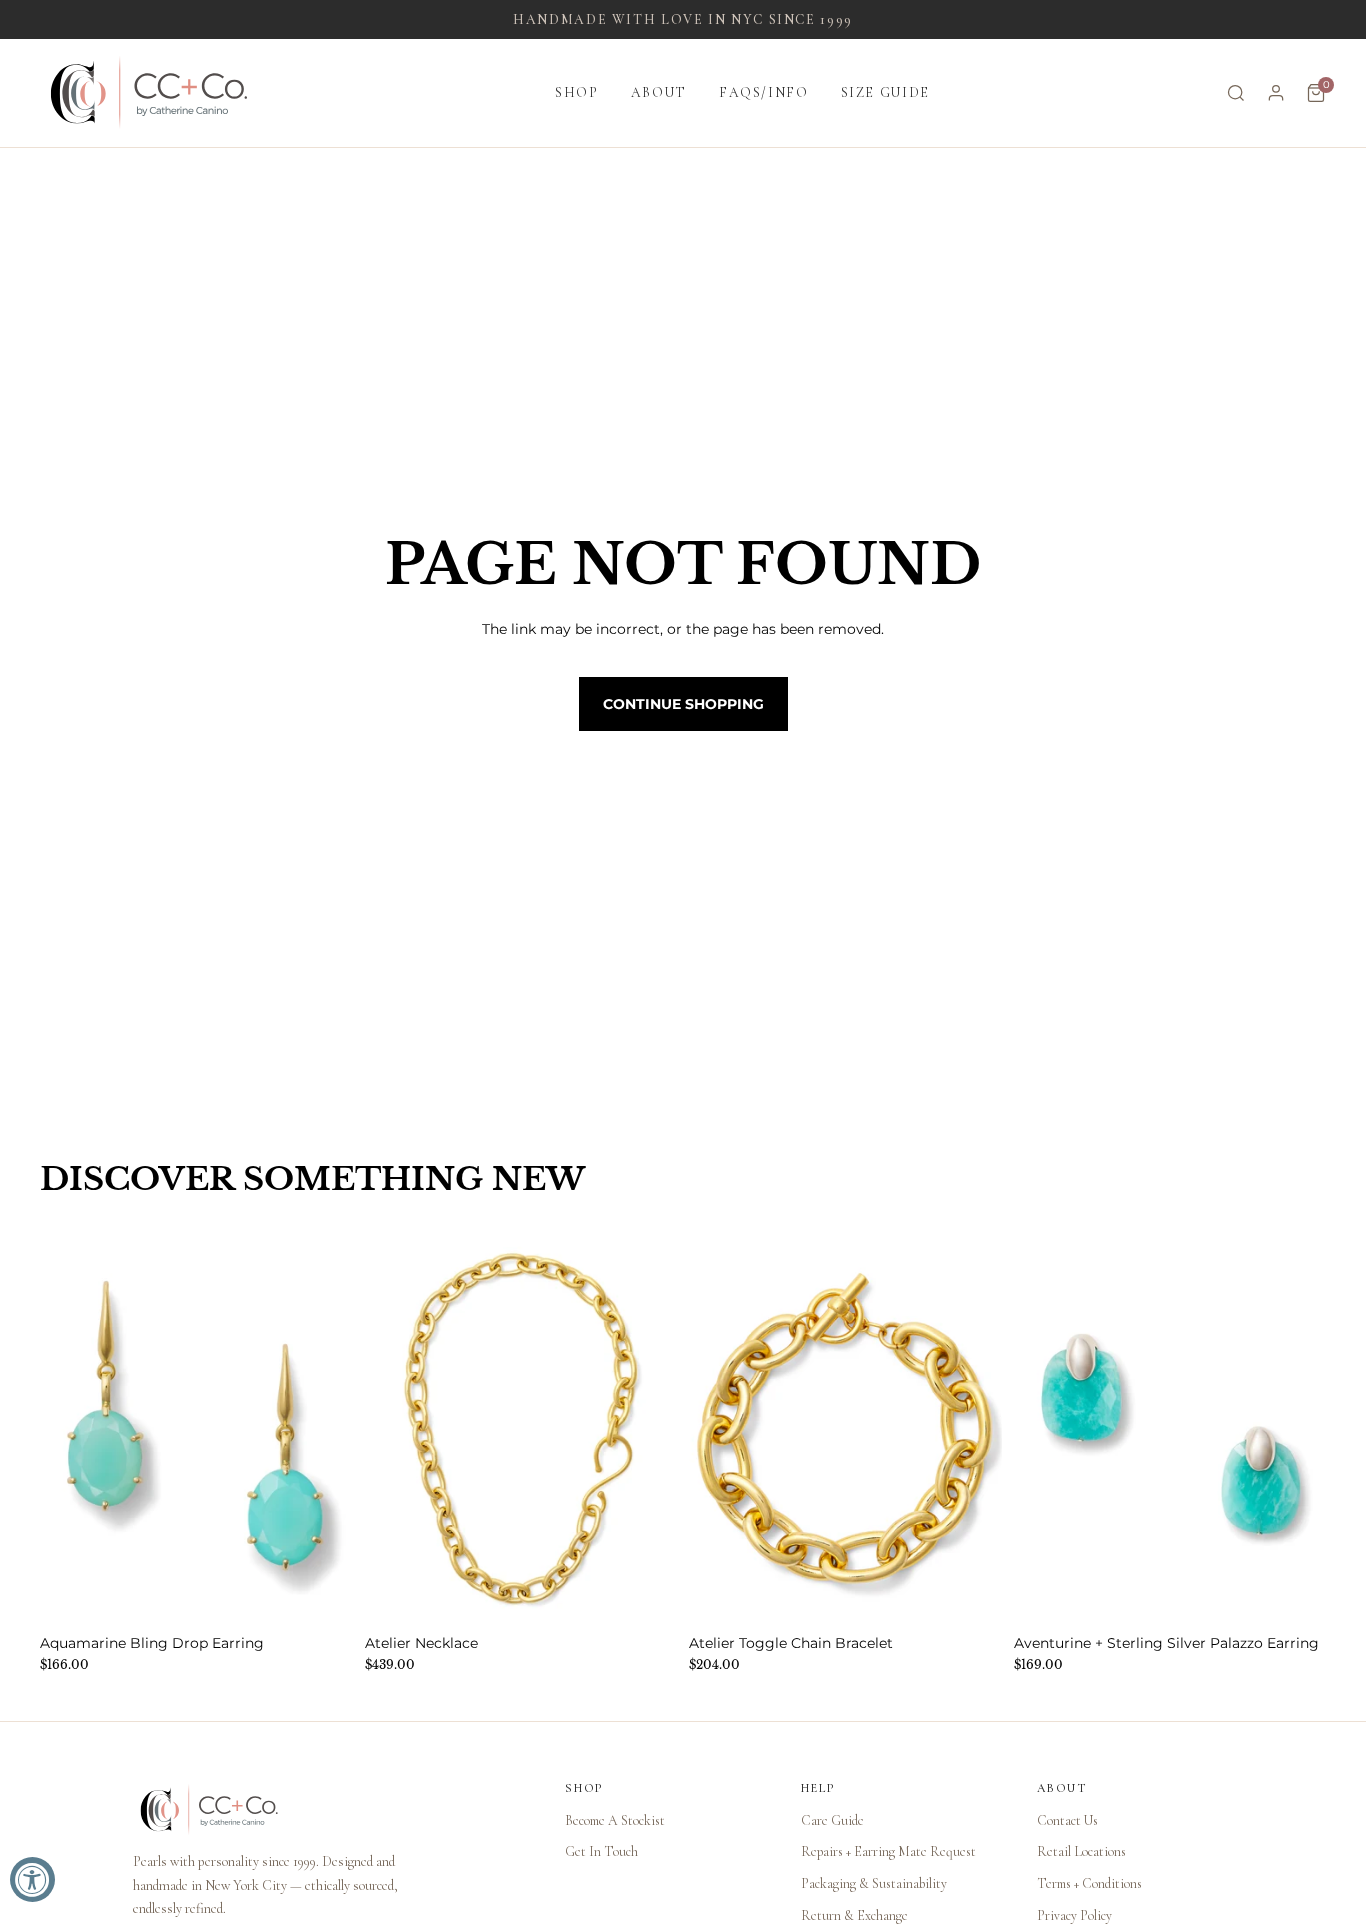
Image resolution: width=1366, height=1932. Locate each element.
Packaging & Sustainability (874, 1883)
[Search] (1236, 93)
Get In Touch (601, 1851)
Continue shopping (683, 704)
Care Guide (832, 1820)
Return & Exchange (854, 1915)
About (659, 92)
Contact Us (1067, 1820)
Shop (577, 92)
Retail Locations (1081, 1851)
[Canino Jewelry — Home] (149, 93)
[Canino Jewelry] (329, 1810)
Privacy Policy (1074, 1915)
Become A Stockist (615, 1820)
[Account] (1276, 93)
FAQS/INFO (764, 92)
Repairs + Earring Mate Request (888, 1851)
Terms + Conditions (1089, 1883)
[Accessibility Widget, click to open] (32, 1879)
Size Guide (885, 92)
